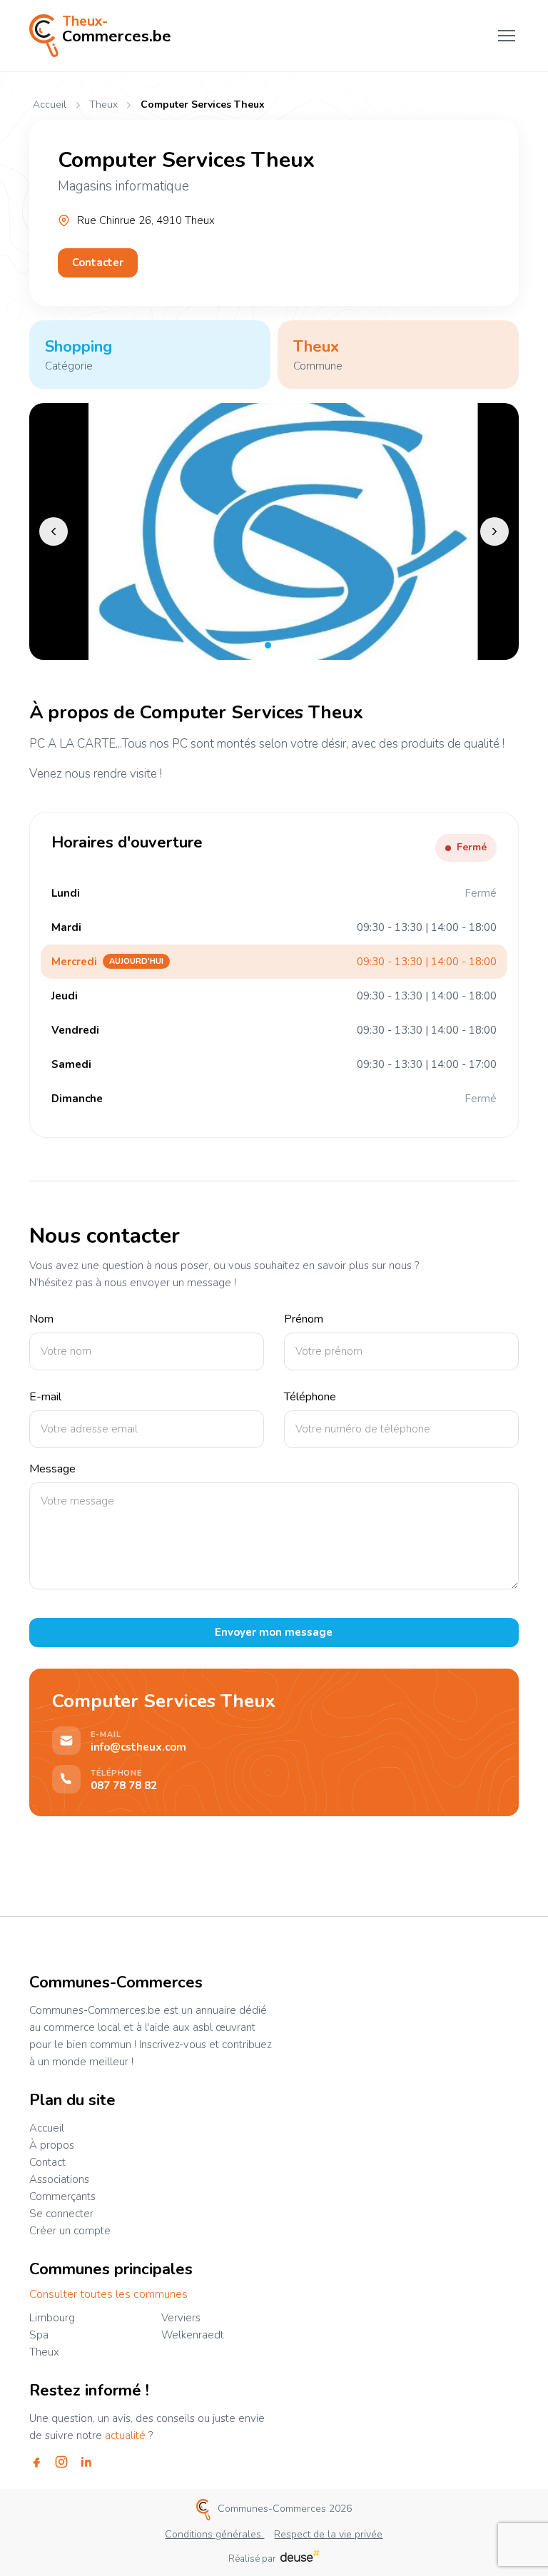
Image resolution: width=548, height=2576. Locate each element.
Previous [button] (54, 531)
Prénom (304, 1319)
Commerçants (62, 2196)
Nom (41, 1319)
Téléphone (310, 1397)
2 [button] (279, 645)
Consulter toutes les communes (108, 2295)
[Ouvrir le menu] (507, 36)
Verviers (181, 2318)
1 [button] (268, 645)
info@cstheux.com (138, 1747)
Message (52, 1469)
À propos (52, 2145)
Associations (59, 2179)
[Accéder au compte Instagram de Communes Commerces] (61, 2462)
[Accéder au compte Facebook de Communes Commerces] (36, 2462)
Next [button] (494, 531)
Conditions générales (214, 2534)
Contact (47, 2162)
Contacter (98, 263)
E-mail (45, 1397)
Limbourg (52, 2318)
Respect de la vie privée (328, 2534)
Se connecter (61, 2214)
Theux (103, 105)
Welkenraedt (193, 2335)
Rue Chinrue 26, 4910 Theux (146, 221)
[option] (274, 531)
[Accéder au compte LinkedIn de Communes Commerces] (86, 2462)
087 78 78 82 (124, 1786)
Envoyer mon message (274, 1632)
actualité (125, 2435)
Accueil (50, 105)
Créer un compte (70, 2231)
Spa (39, 2335)
